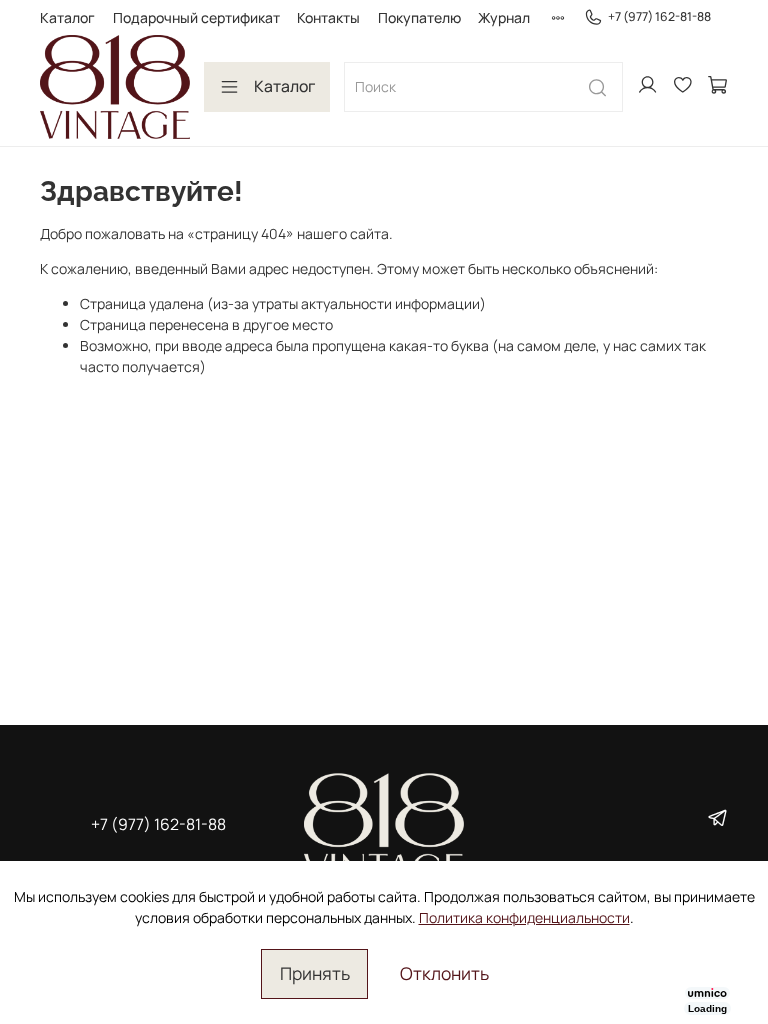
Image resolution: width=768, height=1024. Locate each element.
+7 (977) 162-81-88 (659, 16)
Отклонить (444, 973)
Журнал (504, 17)
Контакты (328, 17)
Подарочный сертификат (196, 17)
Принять (315, 973)
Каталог (67, 17)
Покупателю (419, 17)
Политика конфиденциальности (524, 917)
